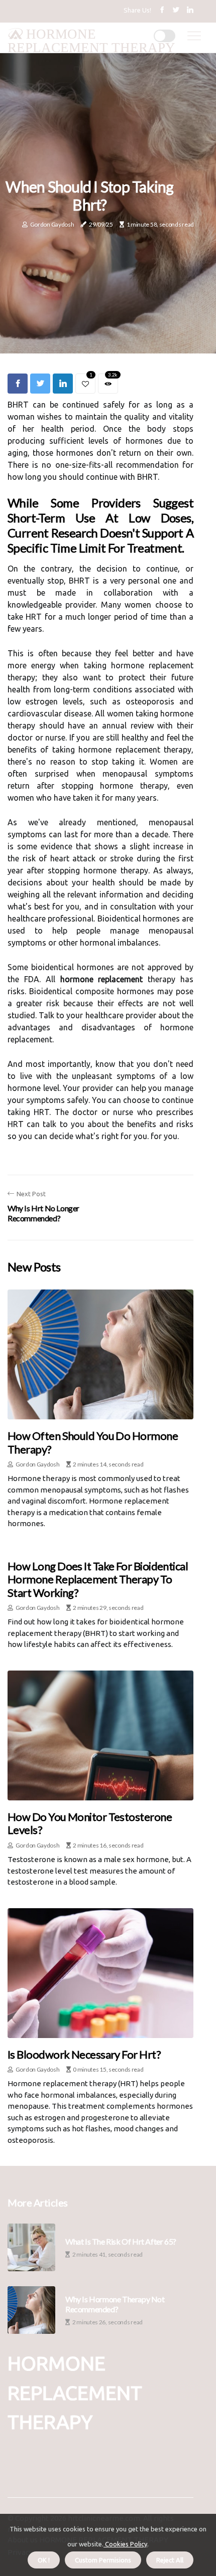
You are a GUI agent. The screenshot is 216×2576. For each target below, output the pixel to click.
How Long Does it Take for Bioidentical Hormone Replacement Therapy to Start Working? (98, 1579)
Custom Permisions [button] (103, 2560)
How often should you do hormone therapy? (93, 1442)
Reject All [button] (170, 2560)
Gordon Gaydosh (52, 224)
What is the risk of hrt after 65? (121, 2241)
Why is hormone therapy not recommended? (115, 2304)
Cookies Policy (125, 2544)
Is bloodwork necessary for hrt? (84, 2054)
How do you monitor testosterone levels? (90, 1823)
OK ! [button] (44, 2560)
